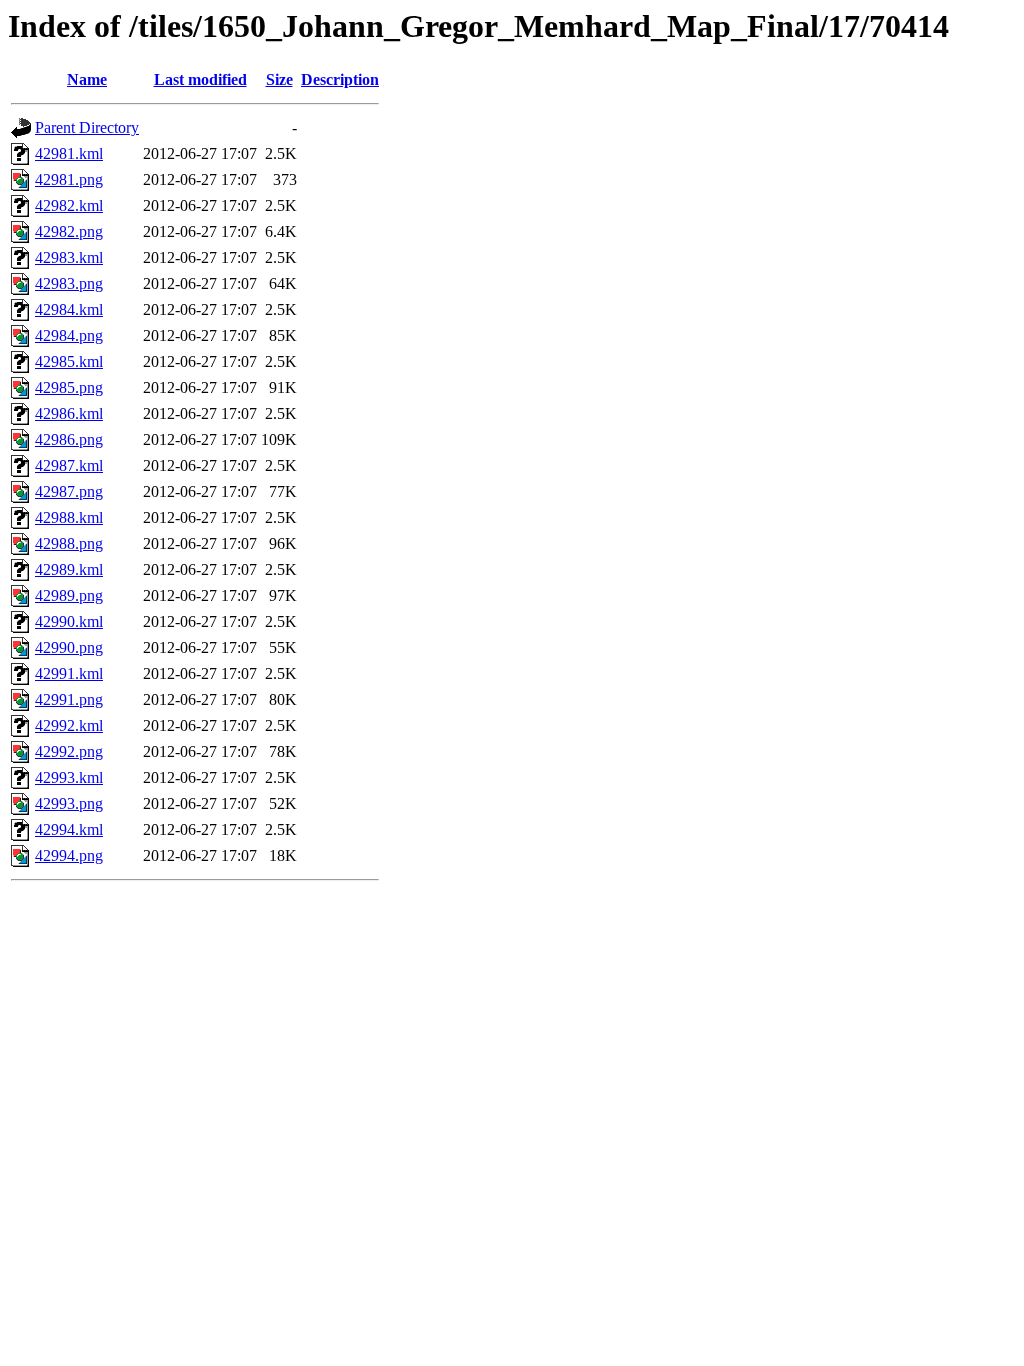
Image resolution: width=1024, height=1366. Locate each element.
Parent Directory (87, 127)
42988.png (69, 543)
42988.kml (69, 517)
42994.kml (69, 829)
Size (279, 79)
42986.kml (69, 413)
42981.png (69, 179)
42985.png (69, 387)
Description (340, 79)
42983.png (69, 283)
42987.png (69, 491)
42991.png (69, 699)
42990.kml (69, 621)
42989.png (69, 595)
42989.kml (69, 569)
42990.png (69, 647)
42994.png (69, 855)
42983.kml (69, 257)
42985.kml (69, 361)
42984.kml (69, 309)
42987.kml (69, 465)
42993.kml (69, 777)
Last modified (200, 79)
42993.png (69, 803)
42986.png (69, 439)
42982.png (69, 231)
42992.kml (69, 725)
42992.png (69, 751)
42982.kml (69, 205)
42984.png (69, 335)
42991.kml (69, 673)
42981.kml (69, 153)
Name (87, 79)
